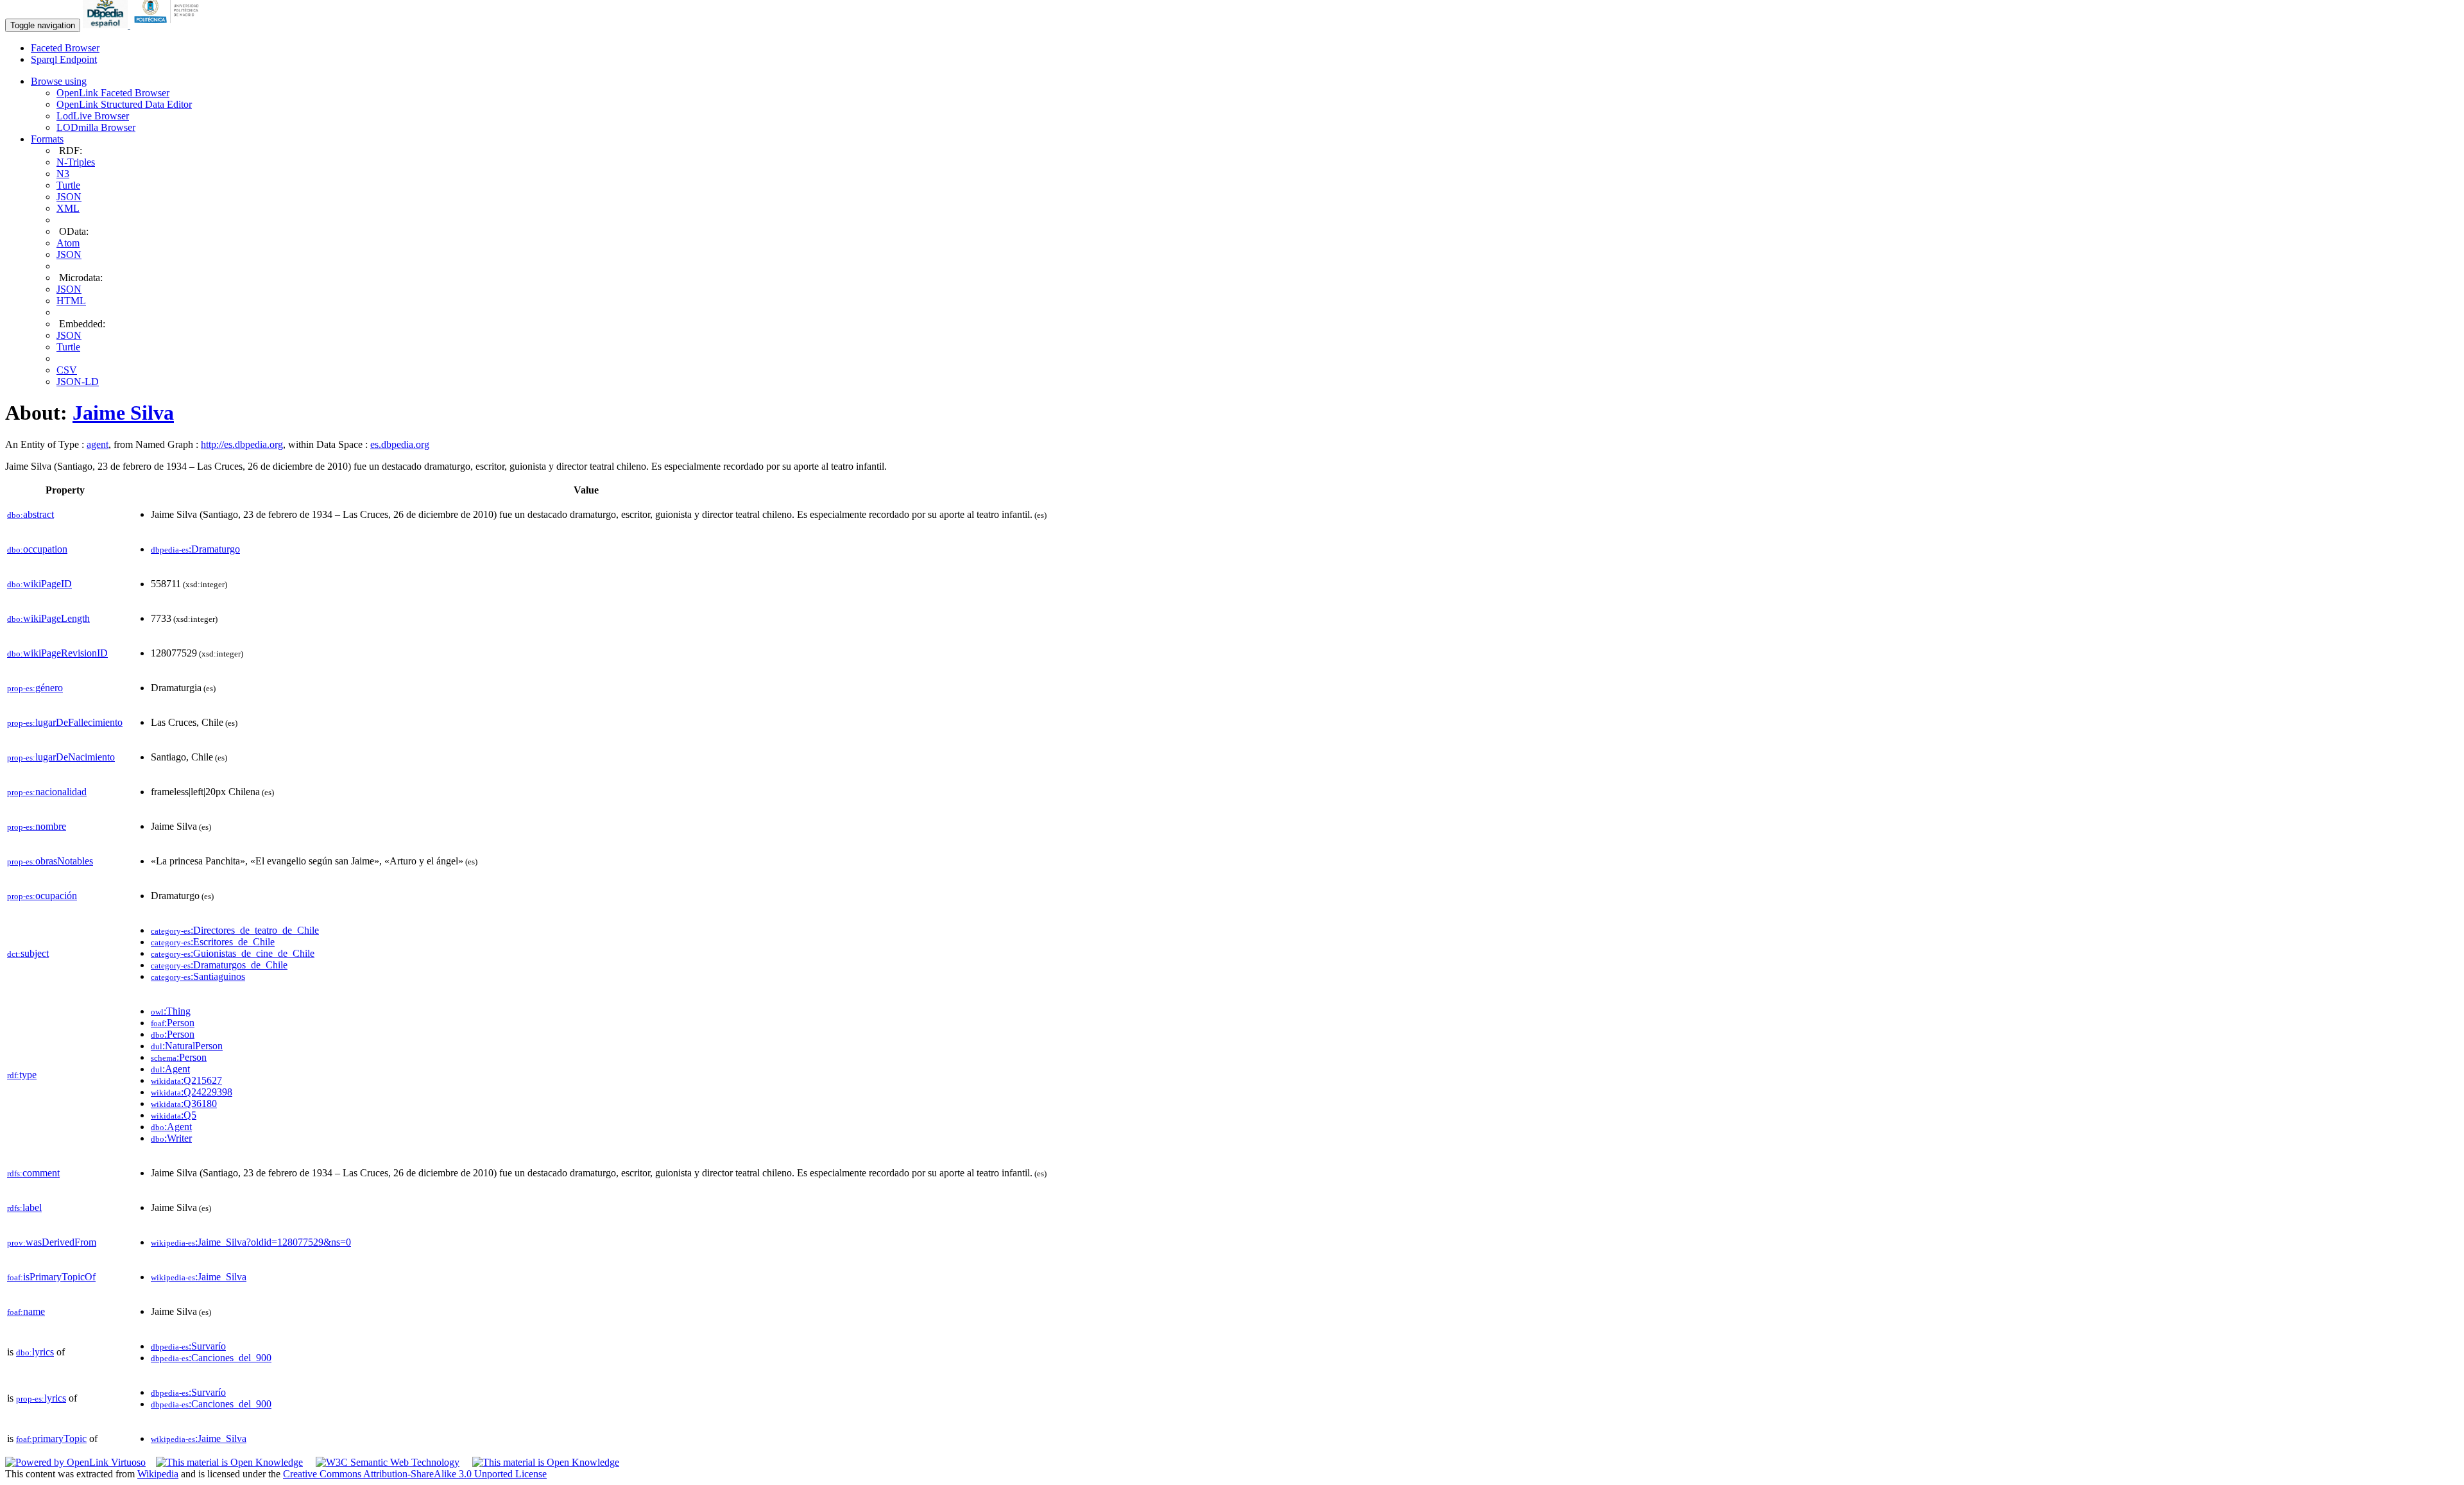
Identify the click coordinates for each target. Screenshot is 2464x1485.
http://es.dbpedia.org (242, 444)
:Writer (171, 1138)
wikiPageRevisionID (57, 653)
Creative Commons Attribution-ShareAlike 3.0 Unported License (415, 1474)
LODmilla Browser (96, 127)
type (22, 1075)
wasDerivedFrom (52, 1242)
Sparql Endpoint (64, 59)
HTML (71, 301)
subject (28, 953)
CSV (67, 370)
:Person (173, 1023)
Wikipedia (158, 1474)
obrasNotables (50, 861)
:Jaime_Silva (199, 1277)
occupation (37, 549)
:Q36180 (184, 1103)
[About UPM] (169, 25)
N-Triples (76, 162)
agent (98, 444)
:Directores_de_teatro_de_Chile (235, 930)
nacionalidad (47, 792)
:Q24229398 (192, 1092)
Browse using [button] (59, 81)
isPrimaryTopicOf (51, 1277)
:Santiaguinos (198, 976)
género (35, 688)
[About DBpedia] (107, 25)
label (24, 1207)
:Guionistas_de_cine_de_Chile (233, 953)
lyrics (35, 1352)
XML (68, 208)
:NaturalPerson (187, 1046)
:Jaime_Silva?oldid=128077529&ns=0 (251, 1242)
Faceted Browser (65, 48)
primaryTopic (51, 1438)
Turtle (68, 185)
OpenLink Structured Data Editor (124, 104)
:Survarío (188, 1346)
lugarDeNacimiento (61, 757)
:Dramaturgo (195, 549)
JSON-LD (78, 382)
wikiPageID (39, 584)
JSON (69, 197)
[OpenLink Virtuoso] (75, 1462)
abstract (30, 514)
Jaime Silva (123, 413)
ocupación (42, 896)
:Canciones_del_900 (211, 1358)
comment (33, 1173)
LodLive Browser (93, 116)
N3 (63, 174)
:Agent (170, 1069)
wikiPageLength (48, 618)
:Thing (171, 1011)
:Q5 (174, 1115)
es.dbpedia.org (400, 444)
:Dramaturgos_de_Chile (219, 965)
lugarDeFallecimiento (65, 722)
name (26, 1311)
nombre (37, 826)
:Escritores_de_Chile (213, 942)
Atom (68, 243)
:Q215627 (186, 1080)
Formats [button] (47, 139)
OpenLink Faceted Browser (113, 93)
